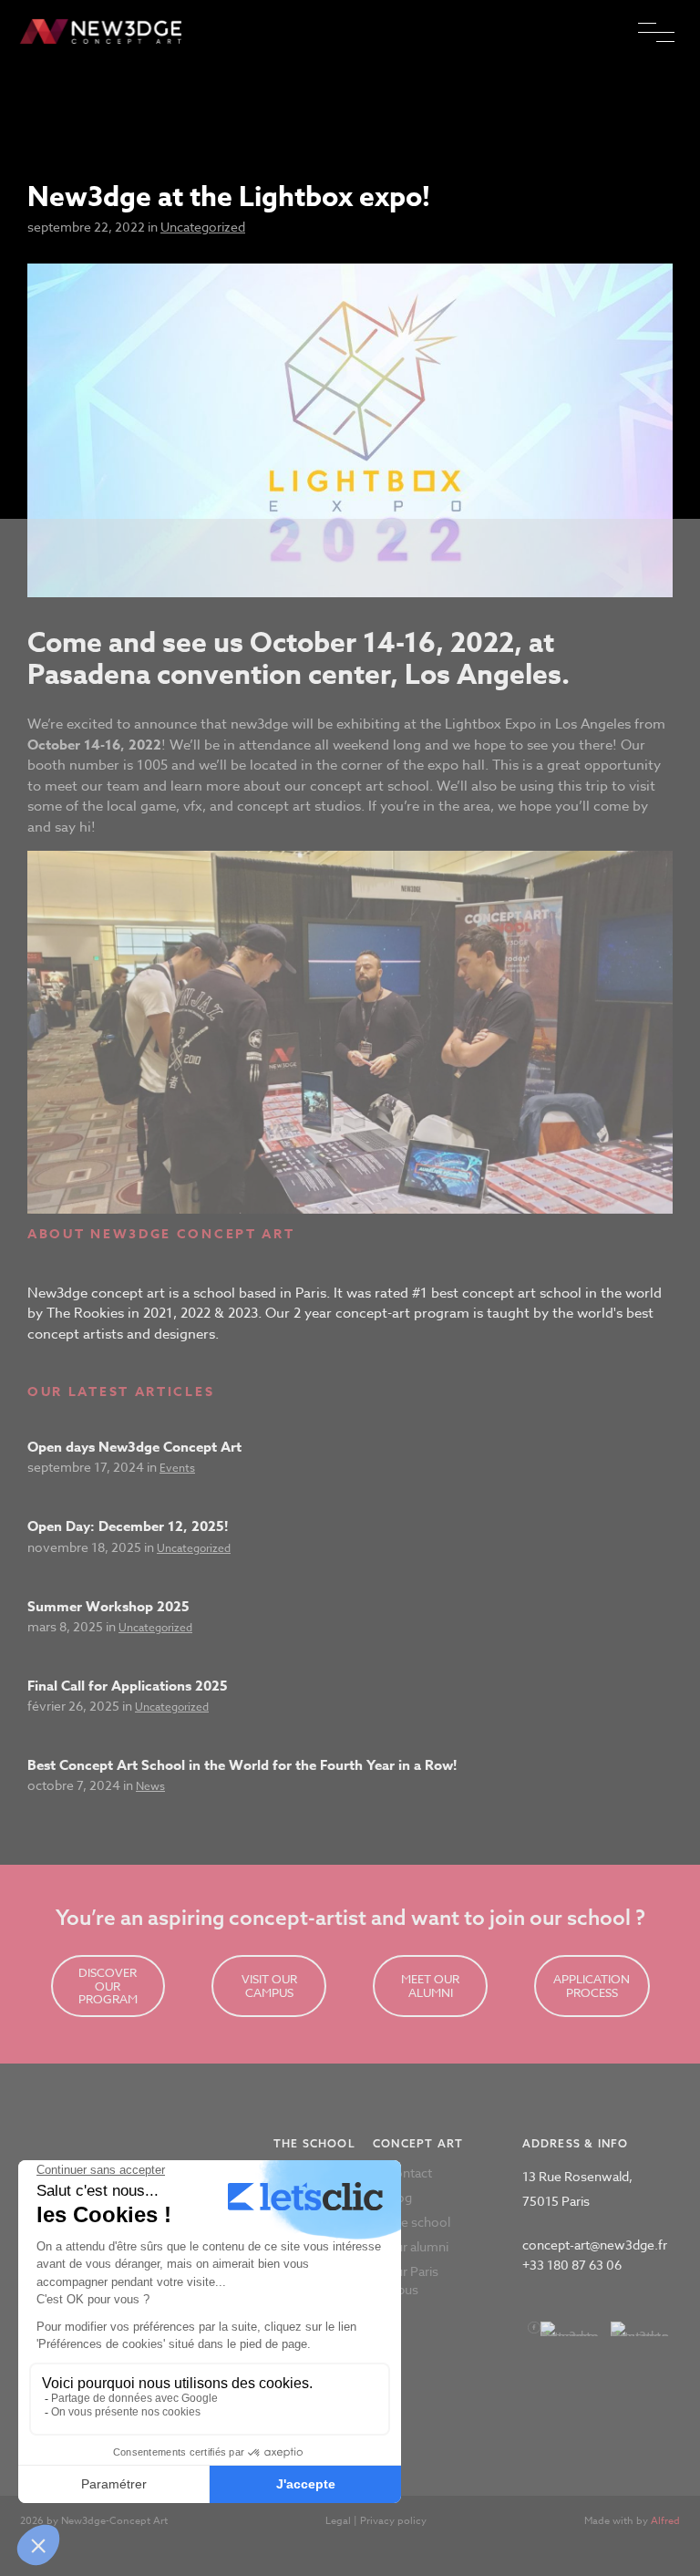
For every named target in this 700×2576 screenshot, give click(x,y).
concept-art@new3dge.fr (595, 2245)
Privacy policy (393, 2521)
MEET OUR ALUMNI (430, 1986)
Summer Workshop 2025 (108, 1606)
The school (418, 2222)
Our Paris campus (406, 2280)
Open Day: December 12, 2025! (128, 1526)
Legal (338, 2521)
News (150, 1786)
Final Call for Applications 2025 (128, 1686)
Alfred (665, 2521)
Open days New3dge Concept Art (134, 1447)
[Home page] (104, 33)
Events (177, 1468)
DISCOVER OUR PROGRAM (108, 1986)
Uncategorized (203, 227)
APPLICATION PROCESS (592, 1986)
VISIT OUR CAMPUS (269, 1986)
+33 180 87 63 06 (572, 2265)
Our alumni (417, 2246)
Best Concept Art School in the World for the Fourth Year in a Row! (242, 1765)
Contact (409, 2173)
